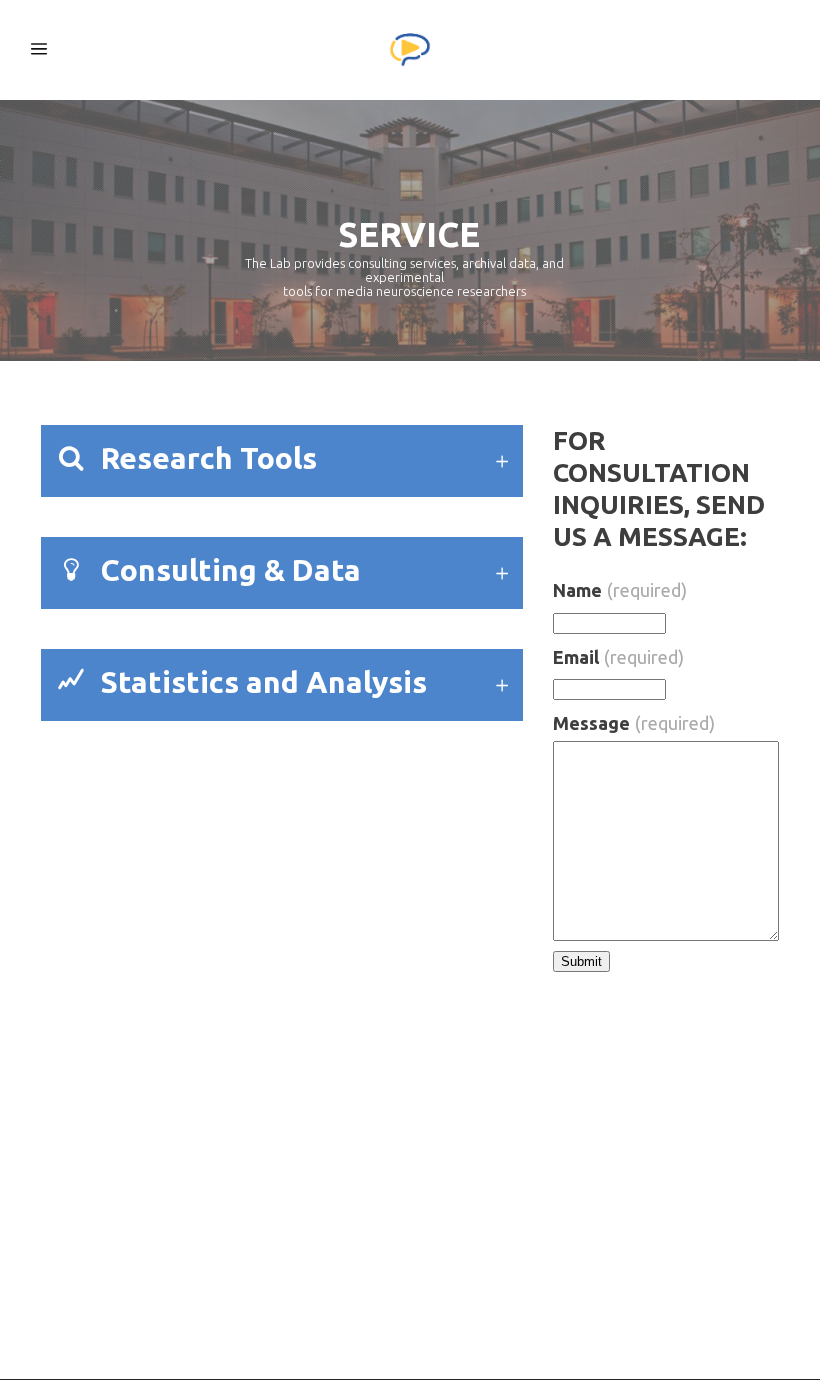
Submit (581, 961)
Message (634, 723)
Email (618, 657)
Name (620, 590)
